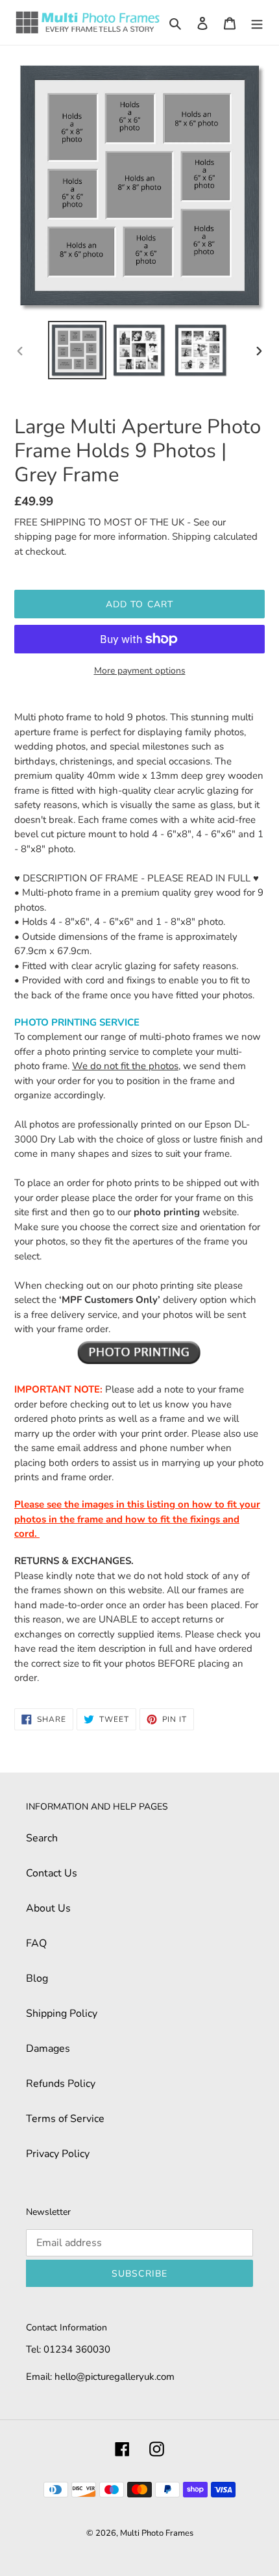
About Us (48, 1908)
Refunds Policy (61, 2084)
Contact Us (52, 1873)
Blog (37, 1978)
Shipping (191, 537)
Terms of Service (65, 2119)
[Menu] (257, 23)
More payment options (140, 671)
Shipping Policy (62, 2014)
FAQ (36, 1943)
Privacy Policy (58, 2154)
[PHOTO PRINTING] (139, 1352)
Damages (48, 2049)
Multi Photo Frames (157, 2533)
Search (42, 1838)
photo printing (167, 1212)
